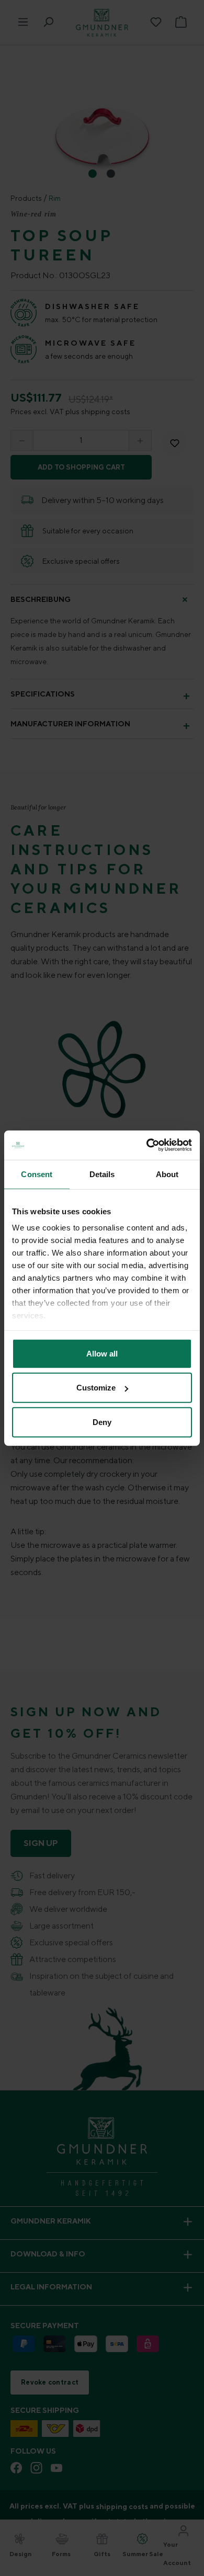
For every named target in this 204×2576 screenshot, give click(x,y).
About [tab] (167, 1174)
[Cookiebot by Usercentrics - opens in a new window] (147, 1145)
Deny (102, 1422)
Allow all (102, 1353)
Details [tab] (102, 1174)
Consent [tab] (37, 1174)
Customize (96, 1388)
